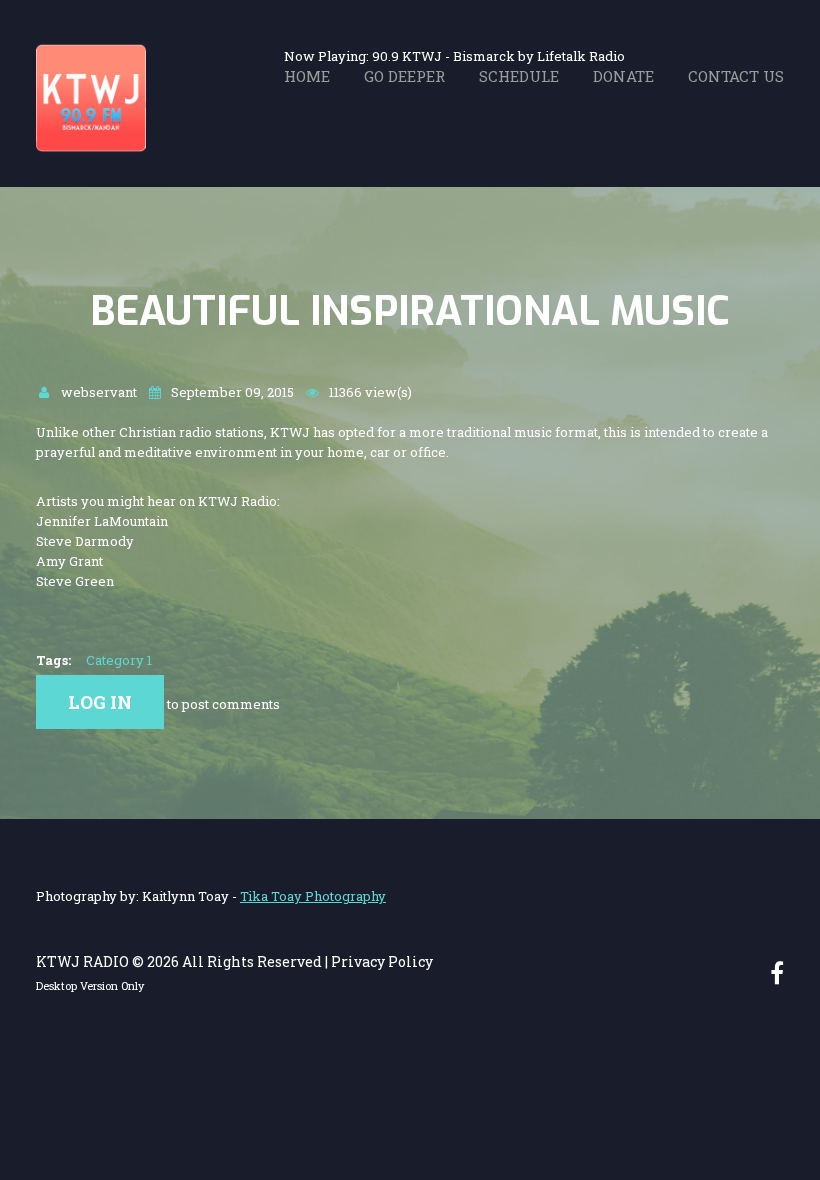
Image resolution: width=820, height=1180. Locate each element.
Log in (100, 702)
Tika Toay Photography (313, 896)
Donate (623, 76)
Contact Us (736, 76)
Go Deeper (404, 76)
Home (307, 76)
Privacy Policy (382, 961)
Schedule (519, 76)
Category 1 (119, 660)
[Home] (91, 53)
